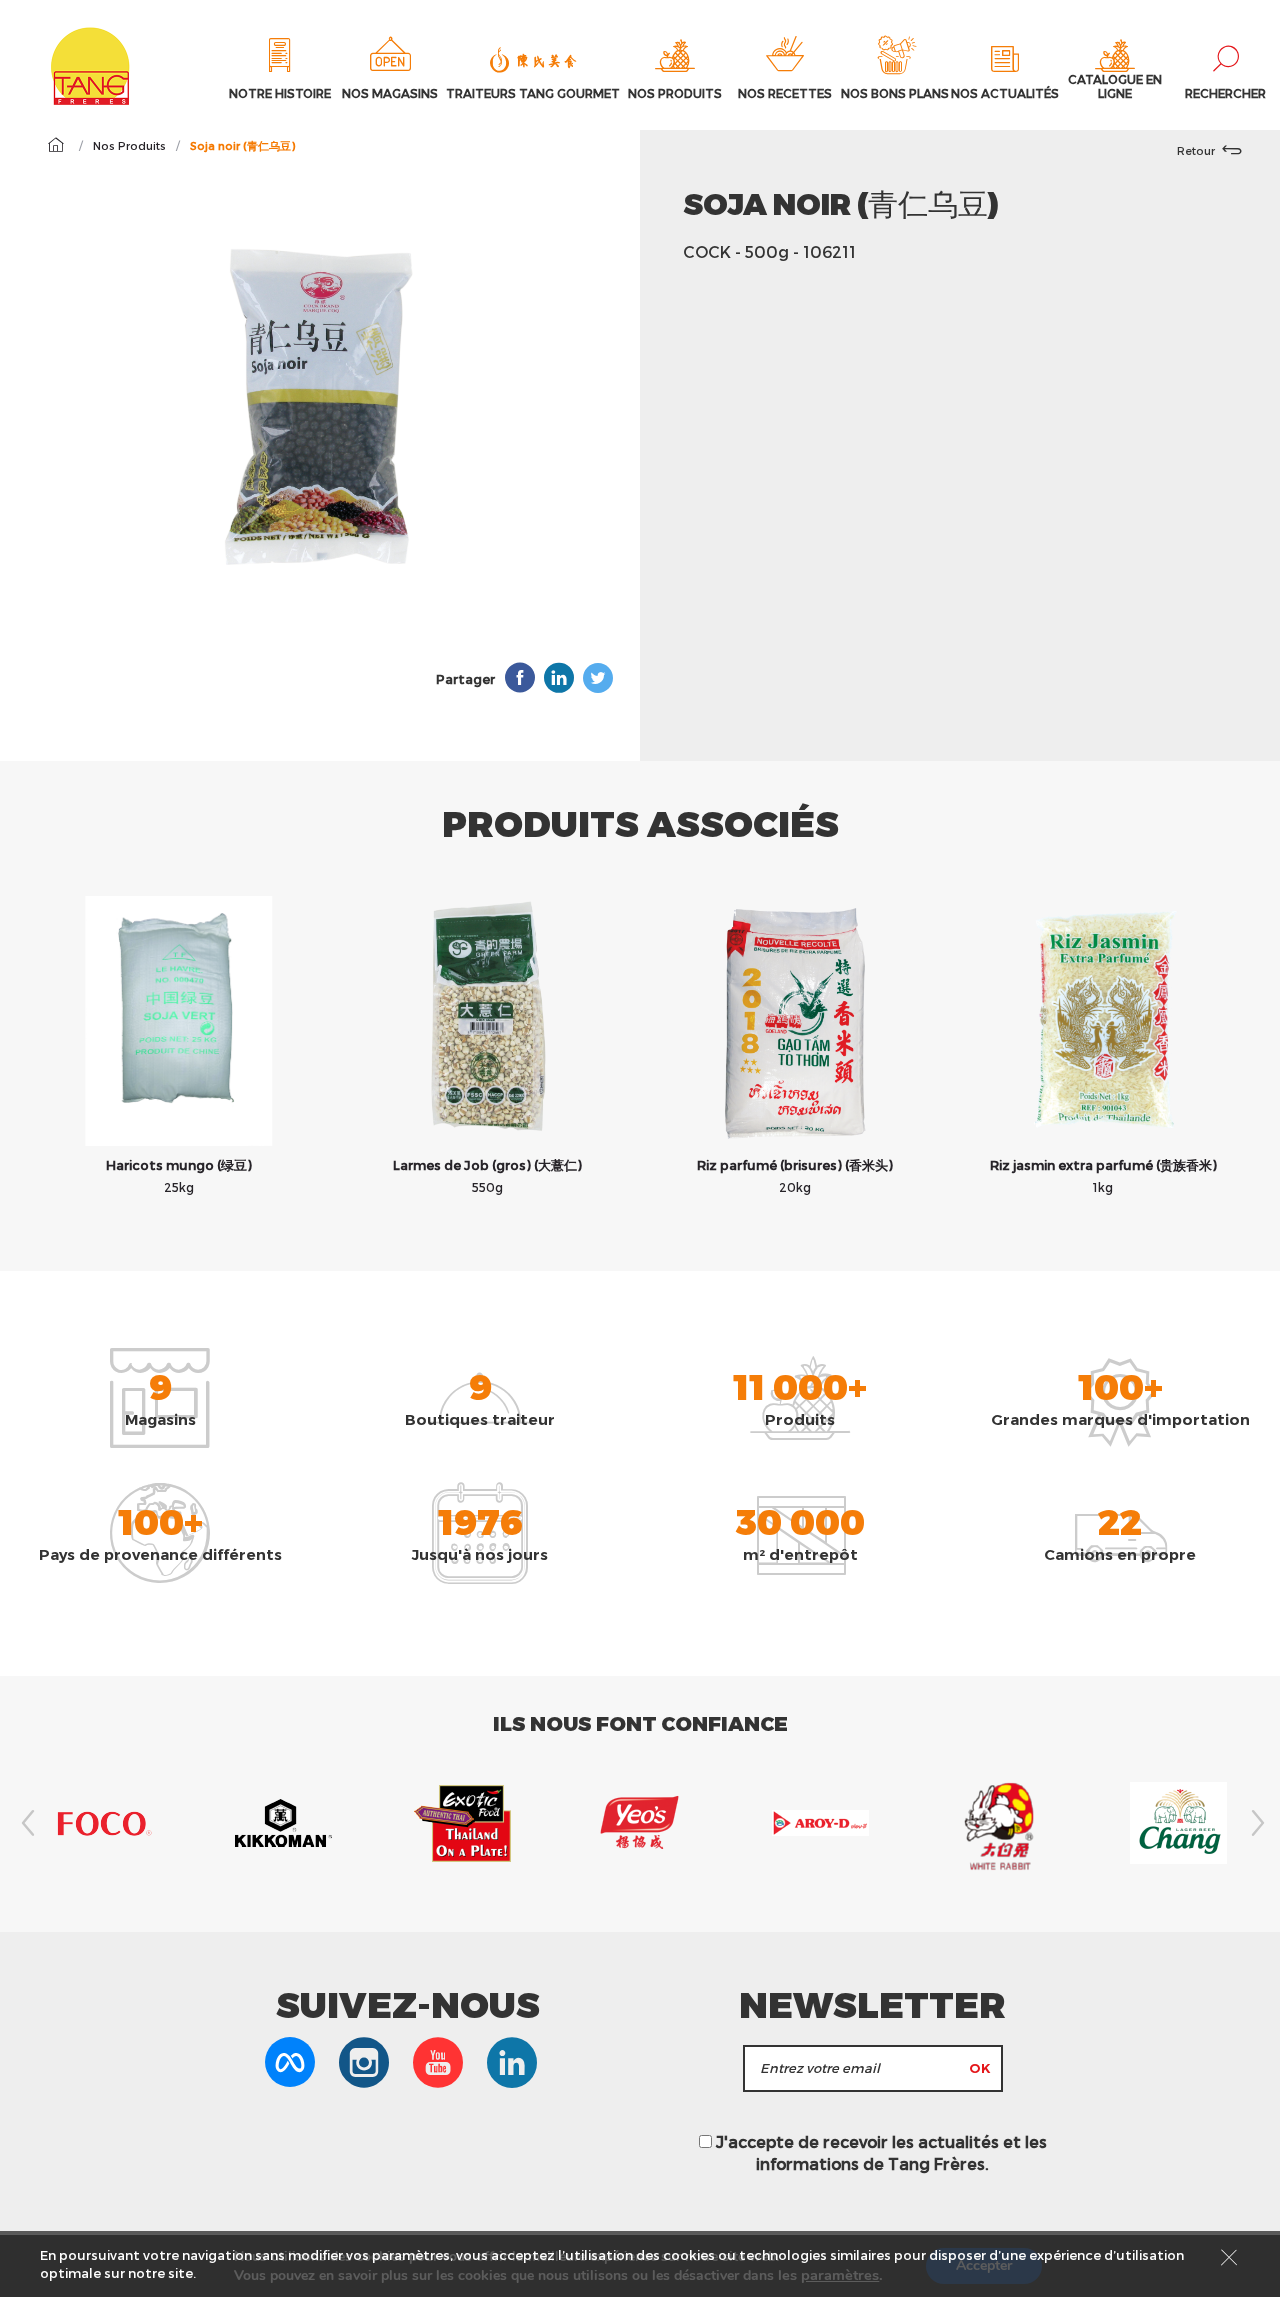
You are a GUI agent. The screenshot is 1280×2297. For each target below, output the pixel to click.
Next (1255, 1823)
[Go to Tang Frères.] (55, 145)
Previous (25, 1823)
